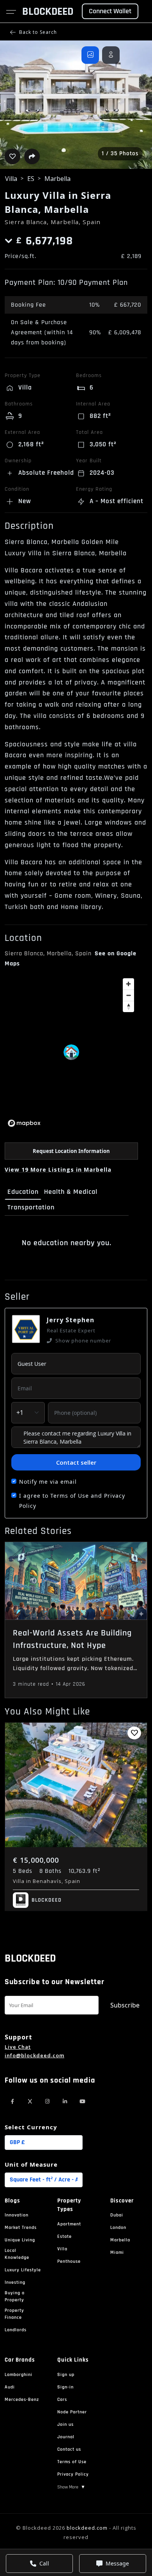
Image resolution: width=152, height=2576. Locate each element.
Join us (65, 2424)
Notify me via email (48, 1482)
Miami (117, 2252)
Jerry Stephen (71, 1320)
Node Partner (72, 2412)
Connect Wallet (110, 11)
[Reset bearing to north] (128, 1006)
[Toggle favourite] (134, 1733)
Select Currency (31, 2127)
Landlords (16, 2330)
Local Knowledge (17, 2254)
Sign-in (65, 2387)
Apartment (69, 2224)
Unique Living (20, 2240)
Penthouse (69, 2261)
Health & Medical (71, 1192)
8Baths (50, 1871)
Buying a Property (15, 2296)
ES (31, 179)
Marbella (57, 179)
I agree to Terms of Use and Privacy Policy (72, 1501)
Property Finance (14, 2314)
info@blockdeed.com (34, 2055)
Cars (62, 2400)
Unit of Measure (31, 2164)
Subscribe (125, 2005)
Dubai (117, 2215)
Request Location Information (71, 1151)
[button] (76, 105)
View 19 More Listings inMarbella (58, 1170)
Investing (15, 2282)
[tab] (90, 55)
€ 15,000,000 (36, 1860)
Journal (66, 2437)
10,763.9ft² (84, 1871)
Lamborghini (19, 2375)
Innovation (17, 2215)
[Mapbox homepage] (24, 1123)
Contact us (69, 2449)
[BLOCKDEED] (20, 1900)
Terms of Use (72, 2462)
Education (23, 1192)
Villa (11, 179)
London (118, 2228)
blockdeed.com (87, 2528)
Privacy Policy (73, 2474)
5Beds (23, 1871)
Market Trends (21, 2228)
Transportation (31, 1207)
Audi (10, 2387)
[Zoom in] (128, 984)
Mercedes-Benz (22, 2400)
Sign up (66, 2375)
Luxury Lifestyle (23, 2270)
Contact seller (76, 1462)
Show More (71, 2487)
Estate (65, 2236)
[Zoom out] (128, 995)
